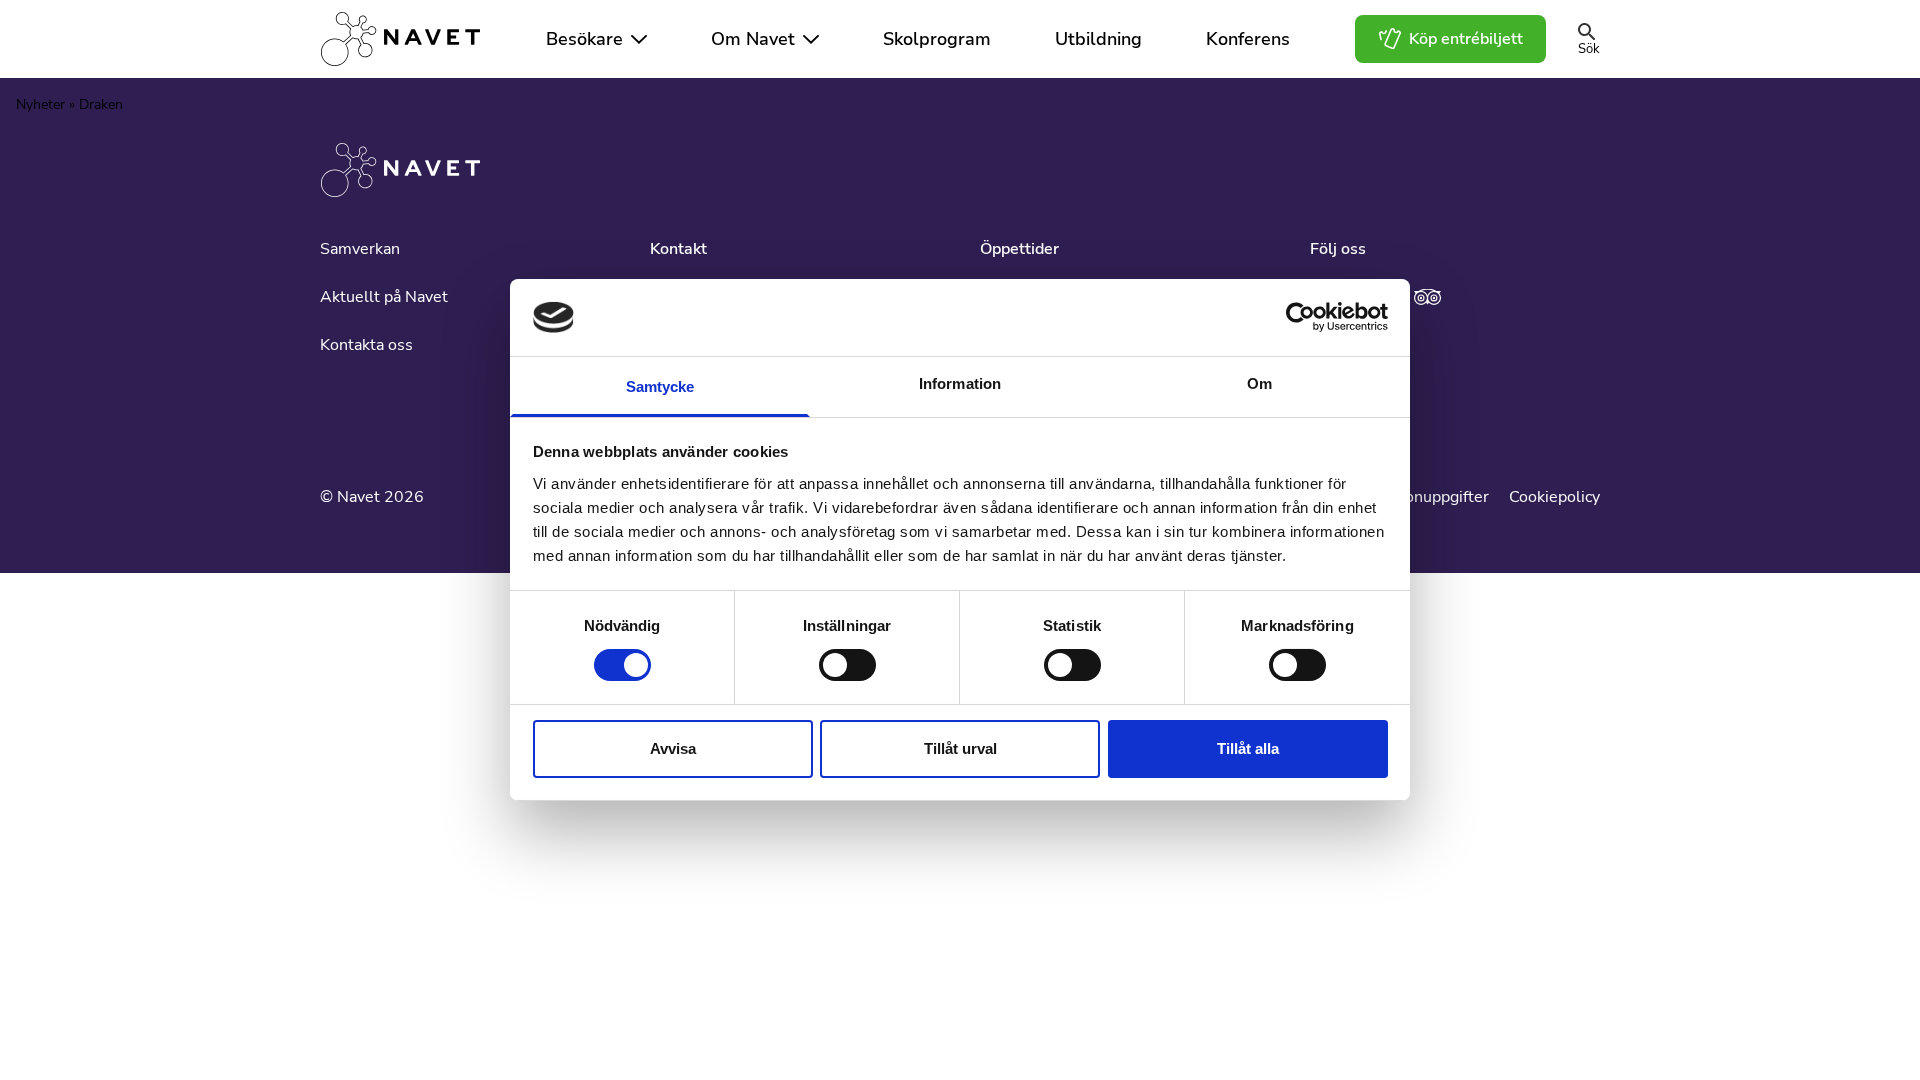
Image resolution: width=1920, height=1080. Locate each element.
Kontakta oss (366, 345)
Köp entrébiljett (1466, 39)
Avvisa (673, 748)
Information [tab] (960, 383)
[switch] (847, 665)
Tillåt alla (1248, 748)
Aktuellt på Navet (384, 297)
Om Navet (753, 39)
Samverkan (360, 249)
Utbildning (1098, 39)
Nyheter (40, 104)
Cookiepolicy (1554, 497)
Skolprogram (937, 39)
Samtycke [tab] (660, 386)
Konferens (1248, 39)
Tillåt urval (960, 748)
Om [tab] (1259, 383)
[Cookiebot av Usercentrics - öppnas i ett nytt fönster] (1300, 317)
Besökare (584, 39)
